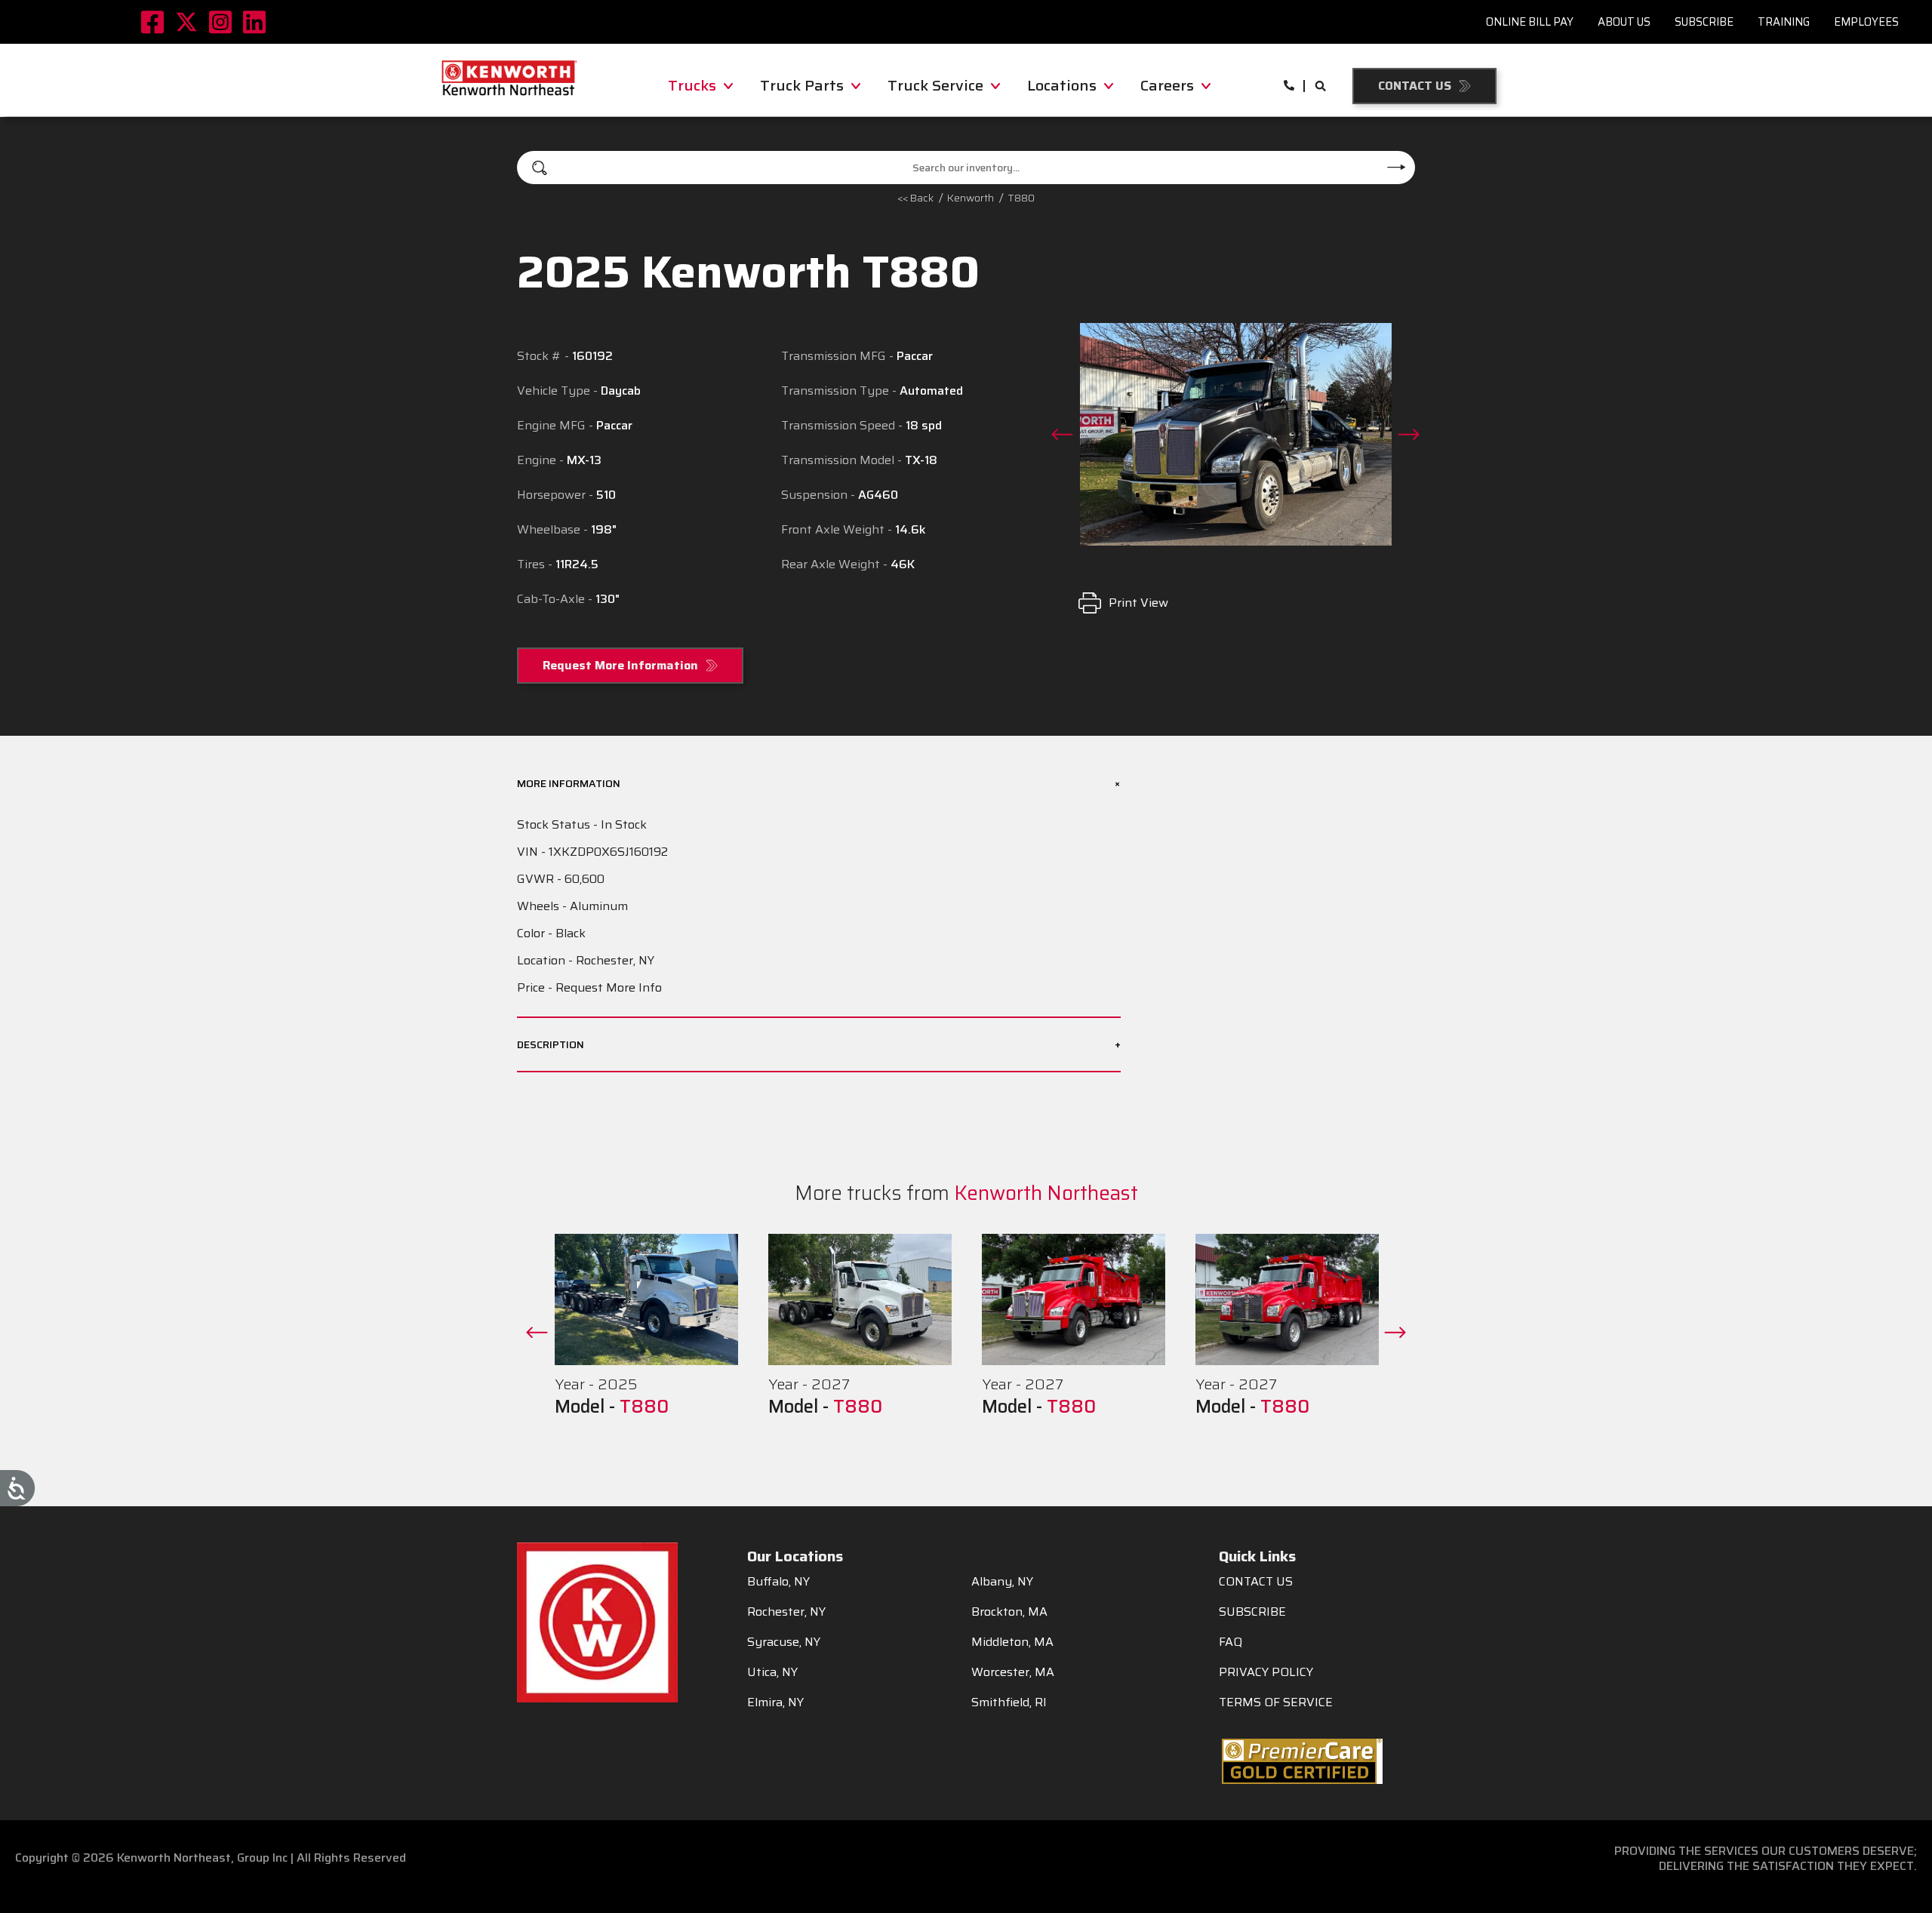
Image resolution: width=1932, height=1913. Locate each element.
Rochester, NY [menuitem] (786, 1612)
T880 (644, 1407)
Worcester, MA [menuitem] (1013, 1672)
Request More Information (620, 665)
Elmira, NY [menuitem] (775, 1702)
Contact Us (1415, 86)
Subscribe (1704, 22)
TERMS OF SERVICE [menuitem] (1276, 1702)
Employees (1866, 22)
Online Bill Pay (1530, 22)
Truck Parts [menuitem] (802, 85)
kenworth (971, 198)
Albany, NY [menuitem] (1002, 1582)
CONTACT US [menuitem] (1256, 1582)
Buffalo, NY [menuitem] (778, 1582)
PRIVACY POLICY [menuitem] (1266, 1672)
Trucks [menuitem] (692, 85)
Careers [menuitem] (1167, 85)
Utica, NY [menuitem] (772, 1672)
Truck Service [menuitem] (935, 85)
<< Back (915, 198)
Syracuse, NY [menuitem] (784, 1642)
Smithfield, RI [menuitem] (1009, 1702)
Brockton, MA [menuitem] (1009, 1612)
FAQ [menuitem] (1231, 1642)
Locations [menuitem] (1062, 85)
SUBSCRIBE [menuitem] (1252, 1612)
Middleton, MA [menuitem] (1012, 1642)
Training (1784, 22)
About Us (1624, 22)
